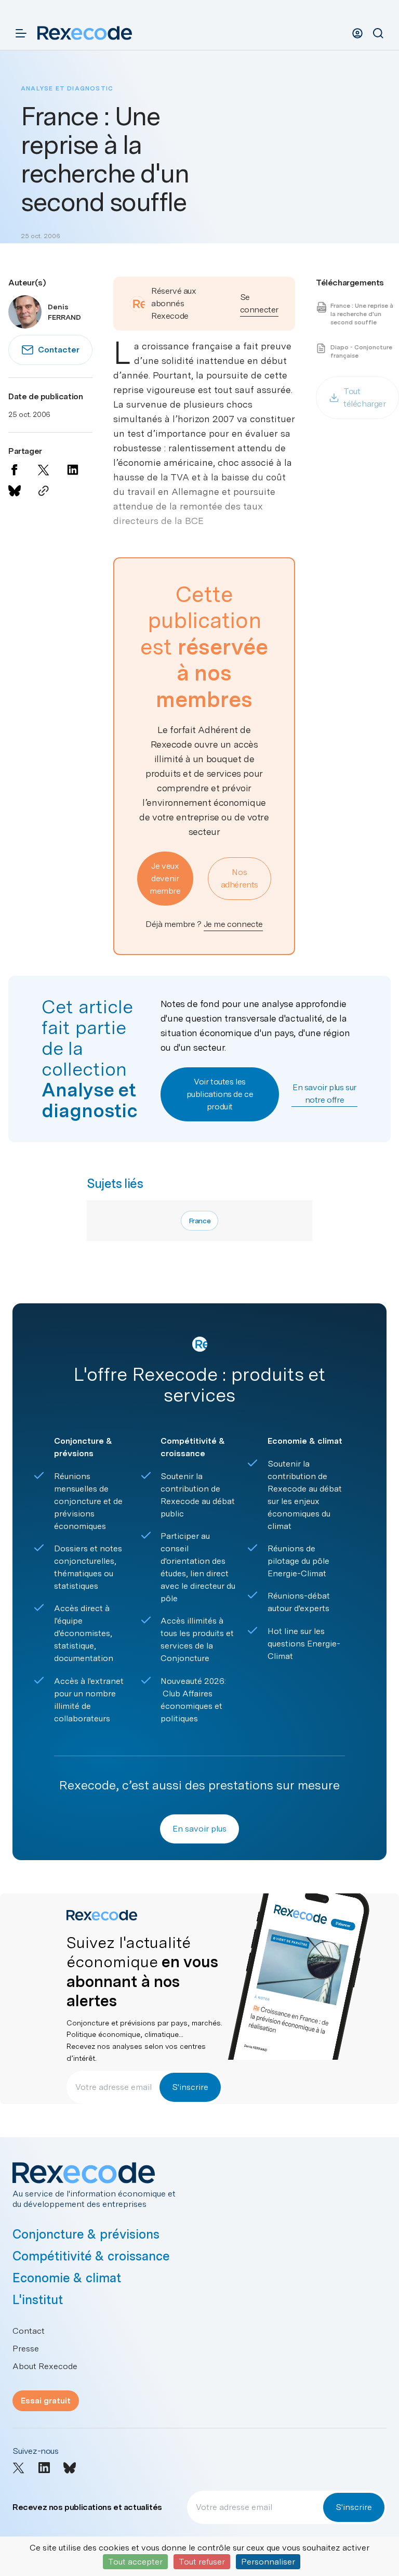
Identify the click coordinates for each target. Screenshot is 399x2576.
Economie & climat (67, 2278)
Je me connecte (233, 924)
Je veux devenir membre (165, 878)
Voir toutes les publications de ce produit (220, 1094)
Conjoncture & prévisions (86, 2234)
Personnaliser (268, 2562)
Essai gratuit (46, 2401)
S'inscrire (190, 2087)
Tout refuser (202, 2562)
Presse (26, 2349)
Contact (29, 2331)
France (200, 1221)
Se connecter (259, 303)
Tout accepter (135, 2562)
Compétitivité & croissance (91, 2256)
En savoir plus (199, 1829)
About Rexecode (45, 2366)
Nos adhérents (240, 878)
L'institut (38, 2300)
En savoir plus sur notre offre (324, 1094)
